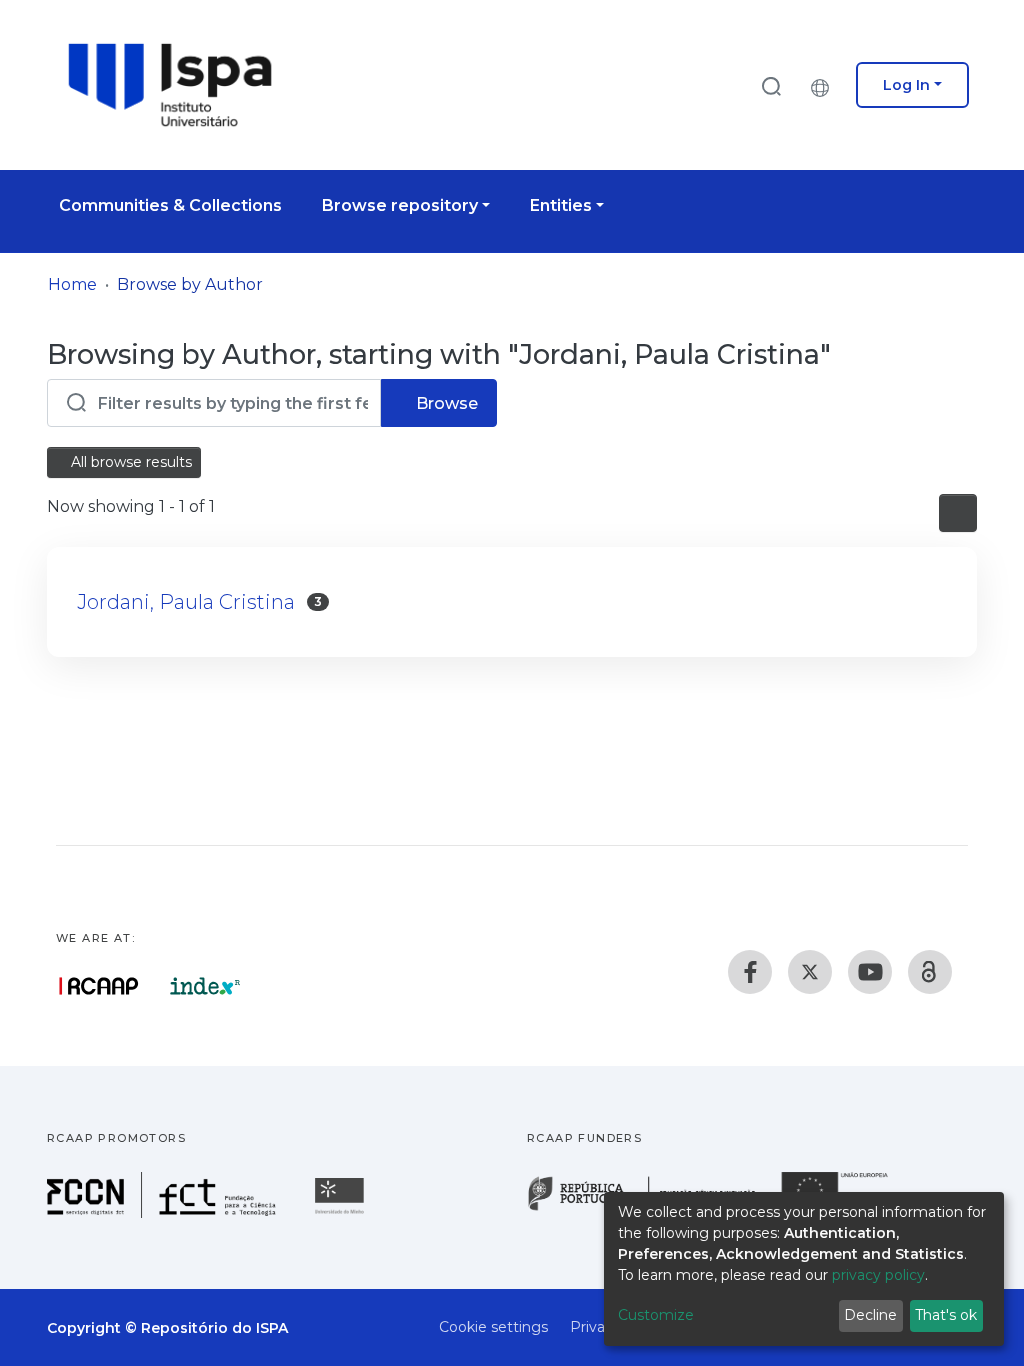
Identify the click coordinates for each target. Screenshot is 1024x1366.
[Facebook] (750, 972)
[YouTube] (870, 972)
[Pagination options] (958, 513)
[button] (825, 85)
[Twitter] (810, 972)
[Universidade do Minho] (342, 1212)
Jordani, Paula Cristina (186, 602)
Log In (906, 85)
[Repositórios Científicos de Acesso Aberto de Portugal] (99, 986)
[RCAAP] (930, 972)
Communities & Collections (170, 205)
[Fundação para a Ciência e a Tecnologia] (164, 1212)
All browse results (129, 462)
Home (72, 284)
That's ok (946, 1315)
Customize (656, 1315)
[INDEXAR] (205, 986)
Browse (445, 403)
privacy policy (878, 1275)
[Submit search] (771, 85)
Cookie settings (493, 1327)
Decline (870, 1315)
